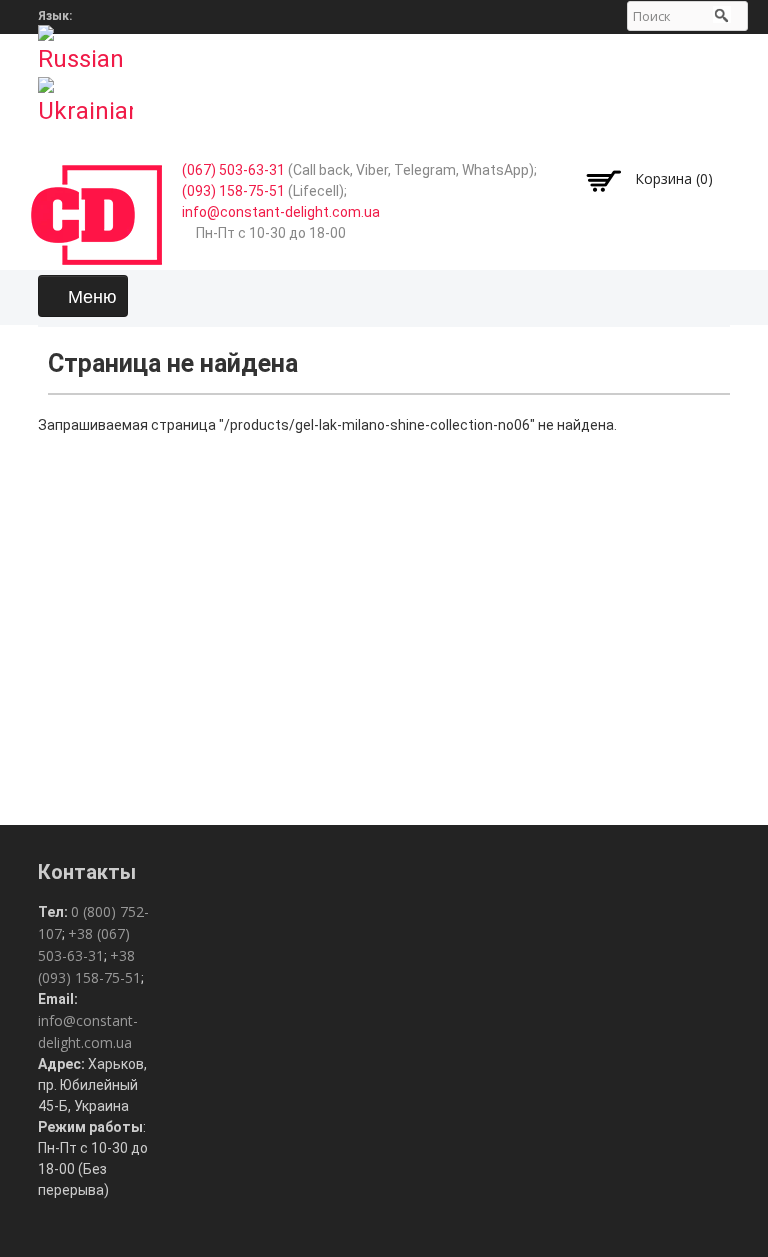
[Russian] (85, 43)
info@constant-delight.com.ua (281, 212)
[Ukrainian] (85, 95)
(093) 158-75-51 (233, 191)
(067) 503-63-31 (233, 170)
